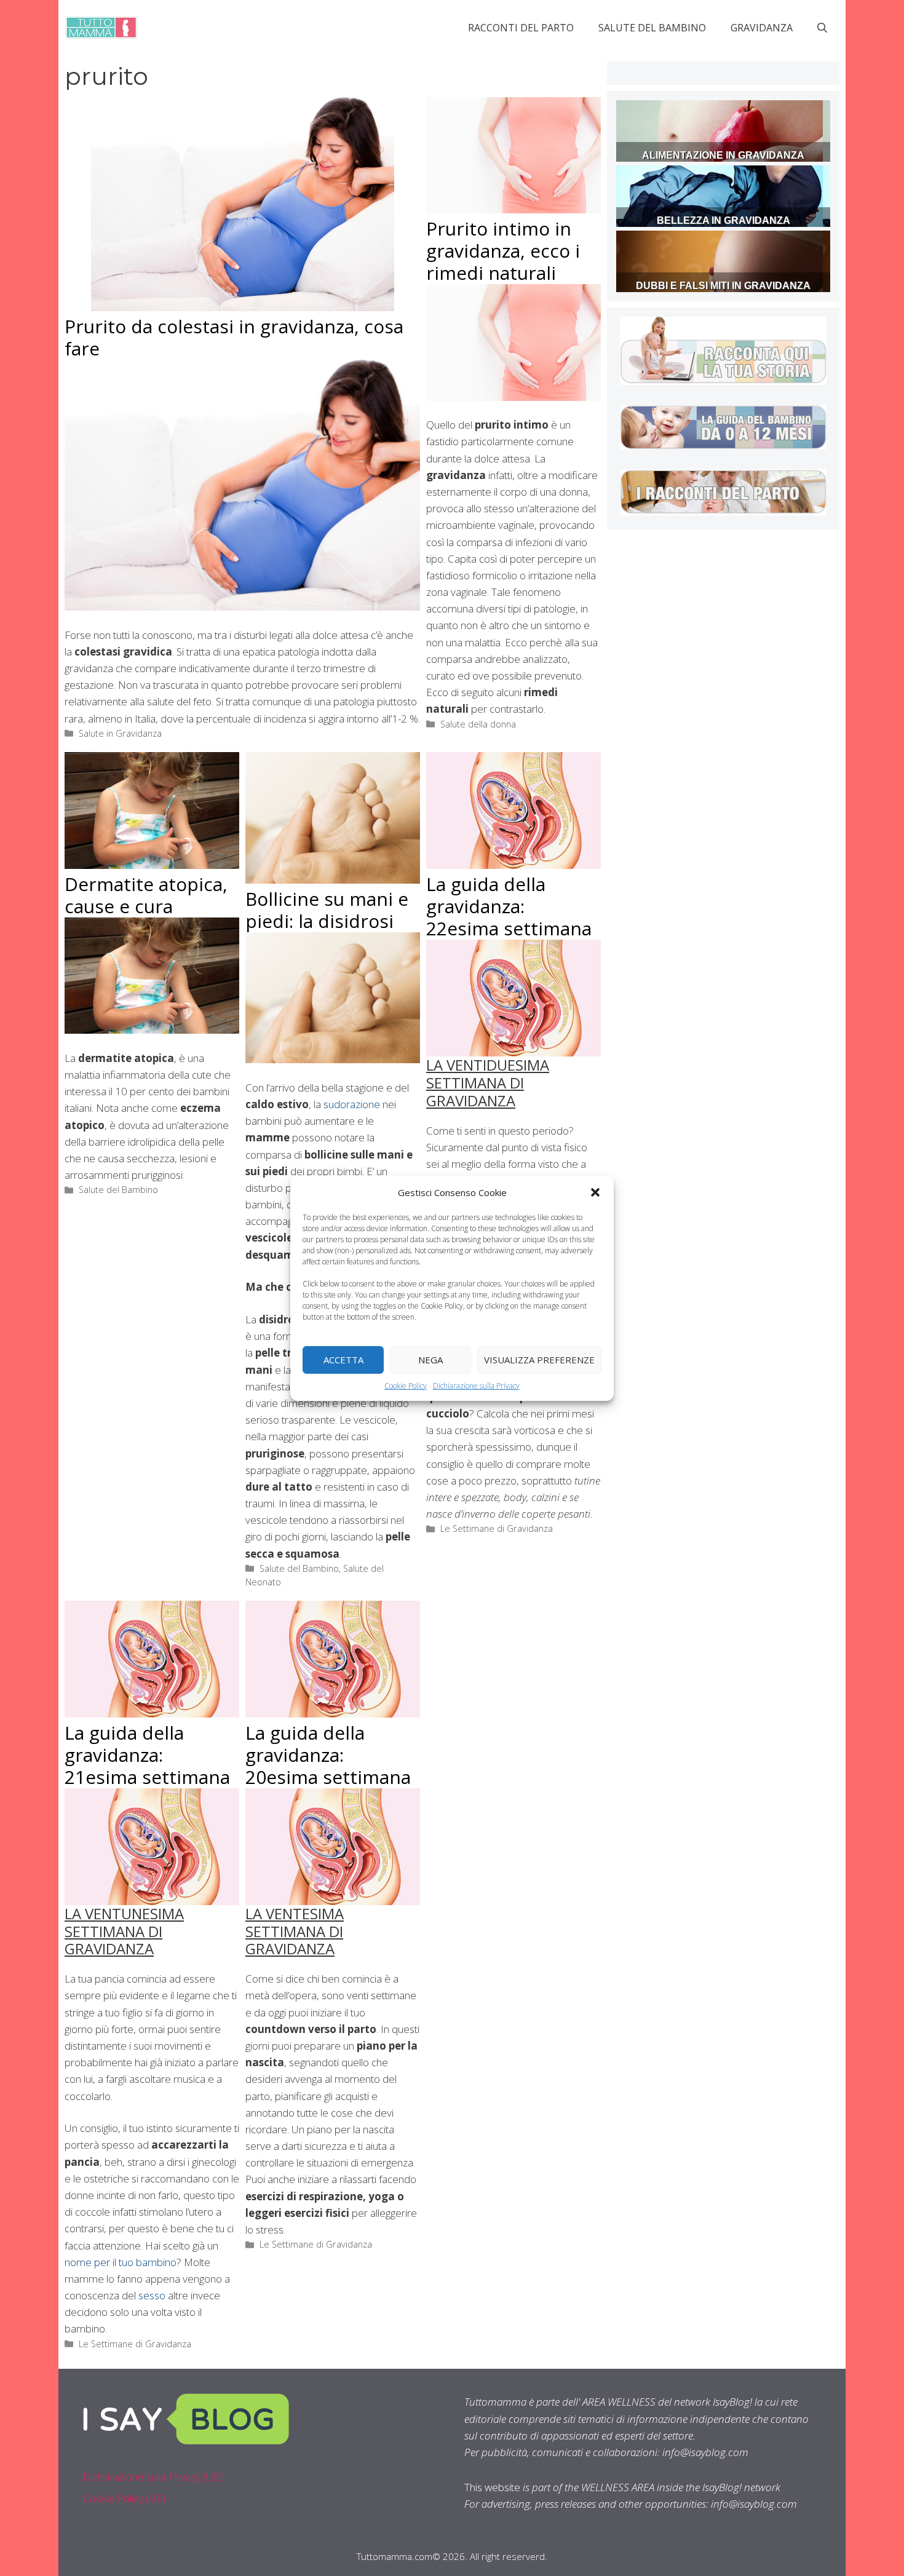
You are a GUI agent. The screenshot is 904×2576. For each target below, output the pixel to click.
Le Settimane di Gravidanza (497, 1528)
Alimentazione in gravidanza (723, 155)
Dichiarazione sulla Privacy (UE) (153, 2477)
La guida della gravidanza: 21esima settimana (147, 1755)
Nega (430, 1360)
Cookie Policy (406, 1385)
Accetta (343, 1360)
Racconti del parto (521, 28)
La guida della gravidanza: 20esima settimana (328, 1755)
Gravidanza (762, 28)
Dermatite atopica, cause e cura (146, 895)
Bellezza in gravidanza (724, 220)
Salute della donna (478, 724)
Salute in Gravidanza (120, 733)
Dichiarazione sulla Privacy (476, 1385)
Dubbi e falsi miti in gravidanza (723, 286)
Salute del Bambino (652, 28)
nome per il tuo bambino (121, 2262)
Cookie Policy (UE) (124, 2498)
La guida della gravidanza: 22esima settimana (509, 906)
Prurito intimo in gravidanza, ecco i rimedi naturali (503, 251)
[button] (595, 1192)
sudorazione (352, 1104)
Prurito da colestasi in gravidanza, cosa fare (234, 337)
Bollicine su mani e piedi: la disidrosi (327, 910)
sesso (153, 2295)
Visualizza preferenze (539, 1360)
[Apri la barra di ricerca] (822, 28)
